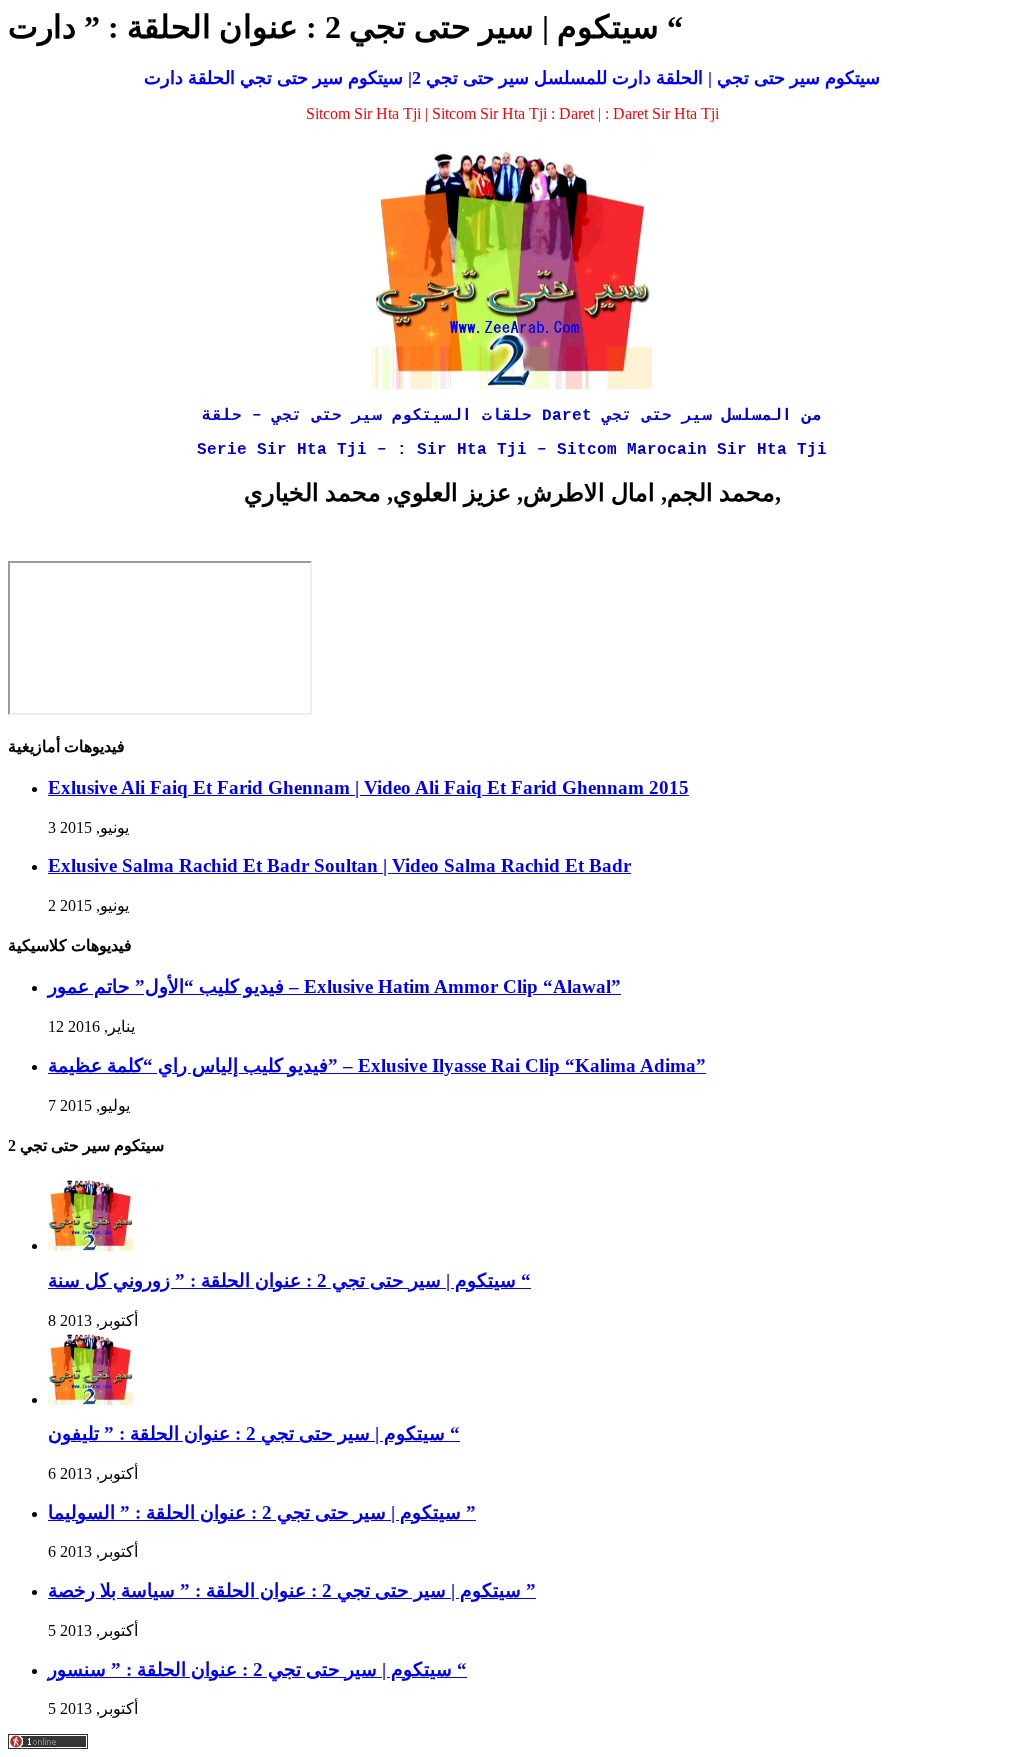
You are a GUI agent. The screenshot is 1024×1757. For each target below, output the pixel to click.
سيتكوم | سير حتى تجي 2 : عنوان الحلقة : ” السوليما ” (262, 1512)
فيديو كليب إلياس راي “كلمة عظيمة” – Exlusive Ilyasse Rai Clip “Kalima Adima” (377, 1065)
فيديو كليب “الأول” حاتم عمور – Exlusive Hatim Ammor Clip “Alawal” (334, 986)
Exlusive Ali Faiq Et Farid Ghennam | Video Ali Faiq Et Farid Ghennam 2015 (368, 787)
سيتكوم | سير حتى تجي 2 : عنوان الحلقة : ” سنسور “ (257, 1669)
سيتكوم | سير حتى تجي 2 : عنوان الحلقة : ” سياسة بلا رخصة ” (292, 1590)
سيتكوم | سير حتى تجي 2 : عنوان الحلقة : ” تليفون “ (254, 1433)
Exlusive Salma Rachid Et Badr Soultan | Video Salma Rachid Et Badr (339, 865)
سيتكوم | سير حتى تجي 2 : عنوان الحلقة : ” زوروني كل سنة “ (289, 1280)
